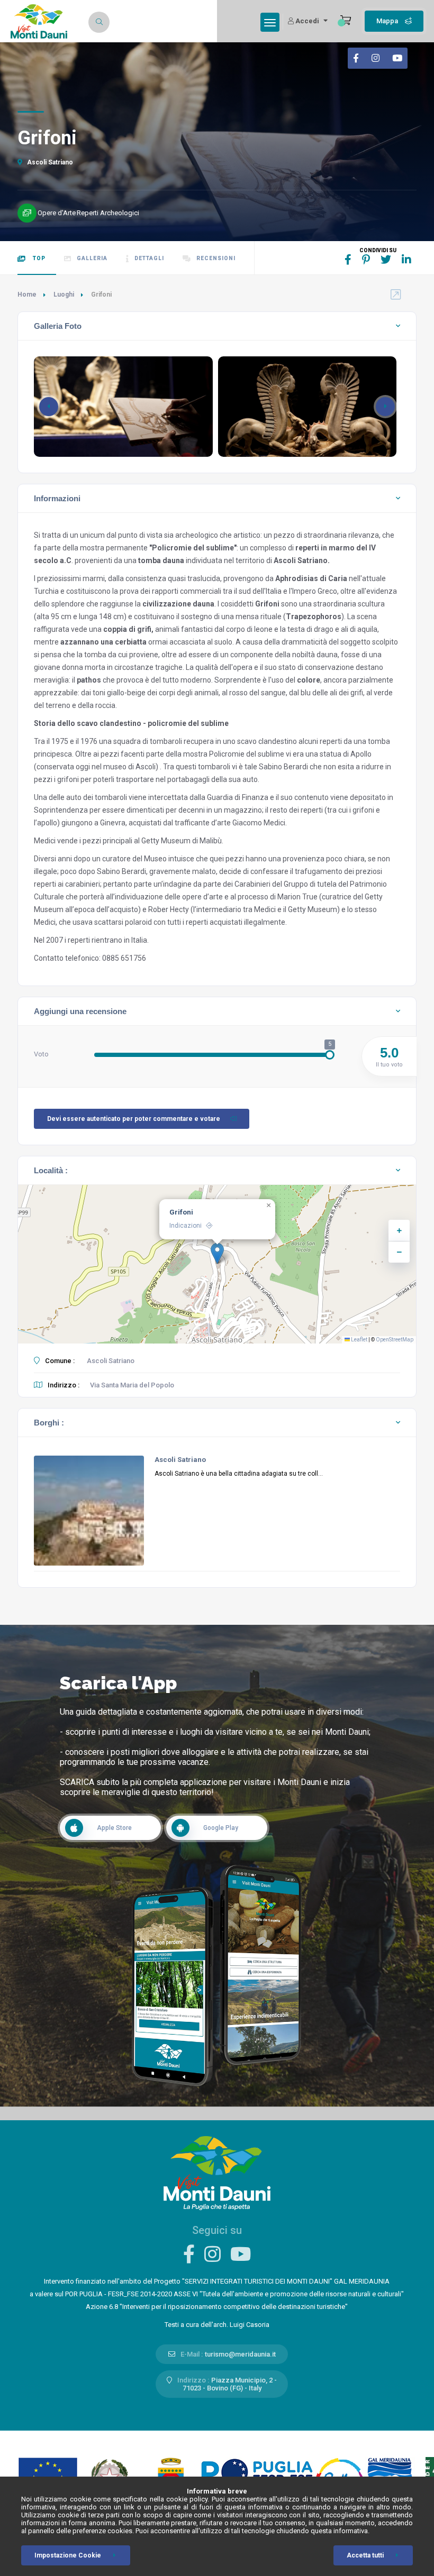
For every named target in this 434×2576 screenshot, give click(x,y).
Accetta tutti (365, 2555)
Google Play (221, 1828)
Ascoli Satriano (49, 162)
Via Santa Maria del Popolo (132, 1385)
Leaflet (359, 1340)
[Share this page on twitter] (386, 260)
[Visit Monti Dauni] (217, 2172)
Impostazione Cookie (68, 2555)
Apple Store (114, 1828)
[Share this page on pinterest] (366, 260)
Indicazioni (186, 1226)
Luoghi (64, 295)
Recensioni (216, 258)
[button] (385, 407)
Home (27, 295)
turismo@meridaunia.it (240, 2354)
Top (38, 258)
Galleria (92, 258)
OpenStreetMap (395, 1340)
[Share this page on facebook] (348, 260)
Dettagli (149, 258)
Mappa (388, 21)
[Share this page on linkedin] (406, 260)
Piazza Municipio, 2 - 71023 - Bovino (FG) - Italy (230, 2384)
